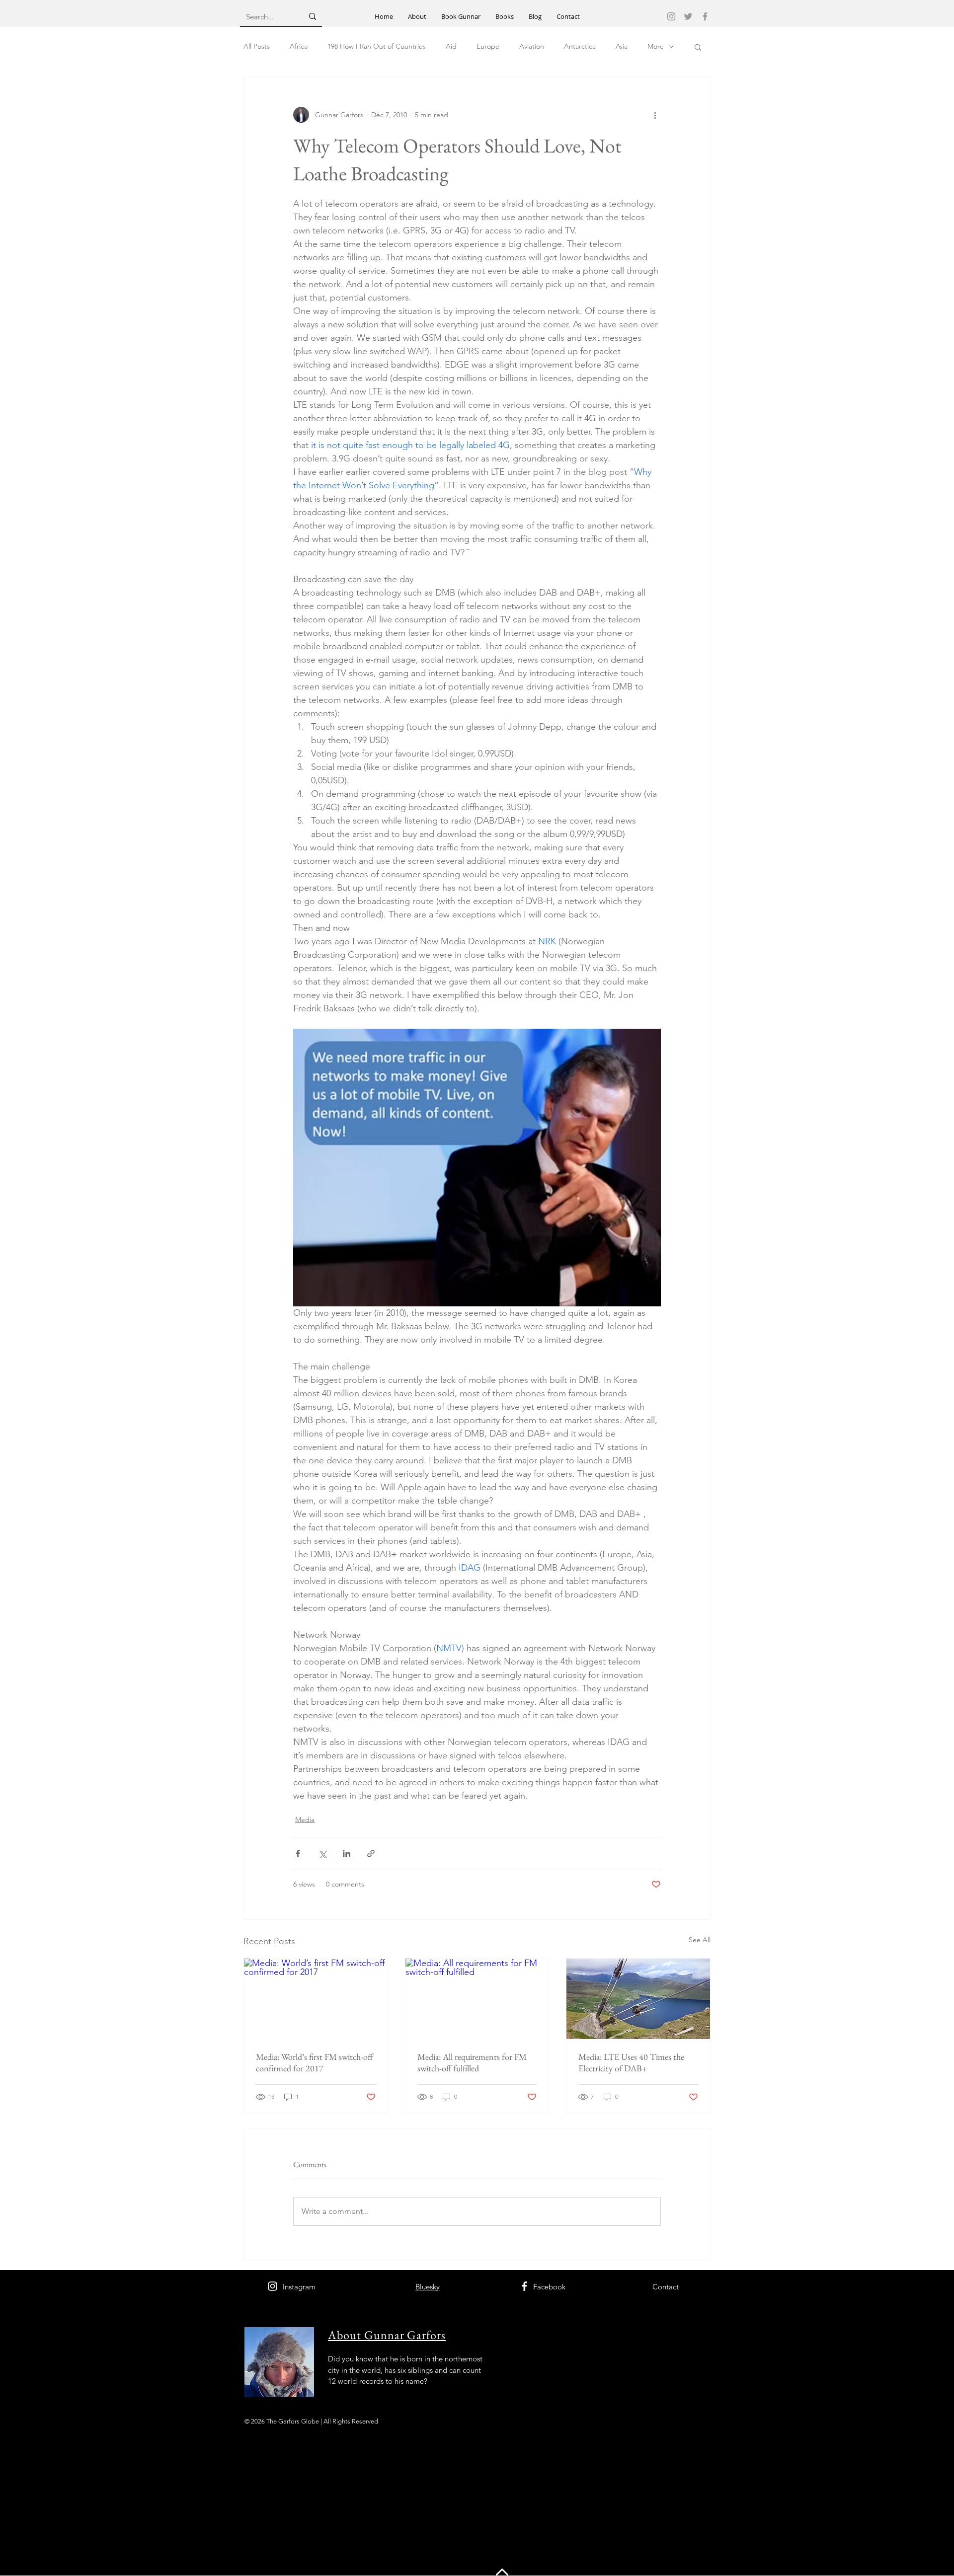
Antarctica (580, 46)
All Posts (257, 46)
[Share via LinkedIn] (347, 1854)
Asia (622, 46)
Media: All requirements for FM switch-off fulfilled (472, 2062)
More (656, 46)
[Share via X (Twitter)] (322, 1854)
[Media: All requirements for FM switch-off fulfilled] (477, 1999)
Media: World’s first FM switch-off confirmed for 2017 (314, 2062)
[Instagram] (671, 16)
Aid (451, 46)
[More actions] (655, 115)
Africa (299, 46)
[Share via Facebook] (298, 1854)
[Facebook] (705, 16)
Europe (488, 46)
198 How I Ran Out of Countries (377, 46)
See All (700, 1940)
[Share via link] (371, 1854)
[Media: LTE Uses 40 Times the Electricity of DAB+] (638, 1999)
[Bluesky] (688, 16)
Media (305, 1819)
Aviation (532, 46)
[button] (698, 47)
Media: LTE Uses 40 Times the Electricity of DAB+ (631, 2062)
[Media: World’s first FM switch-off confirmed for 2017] (316, 1999)
